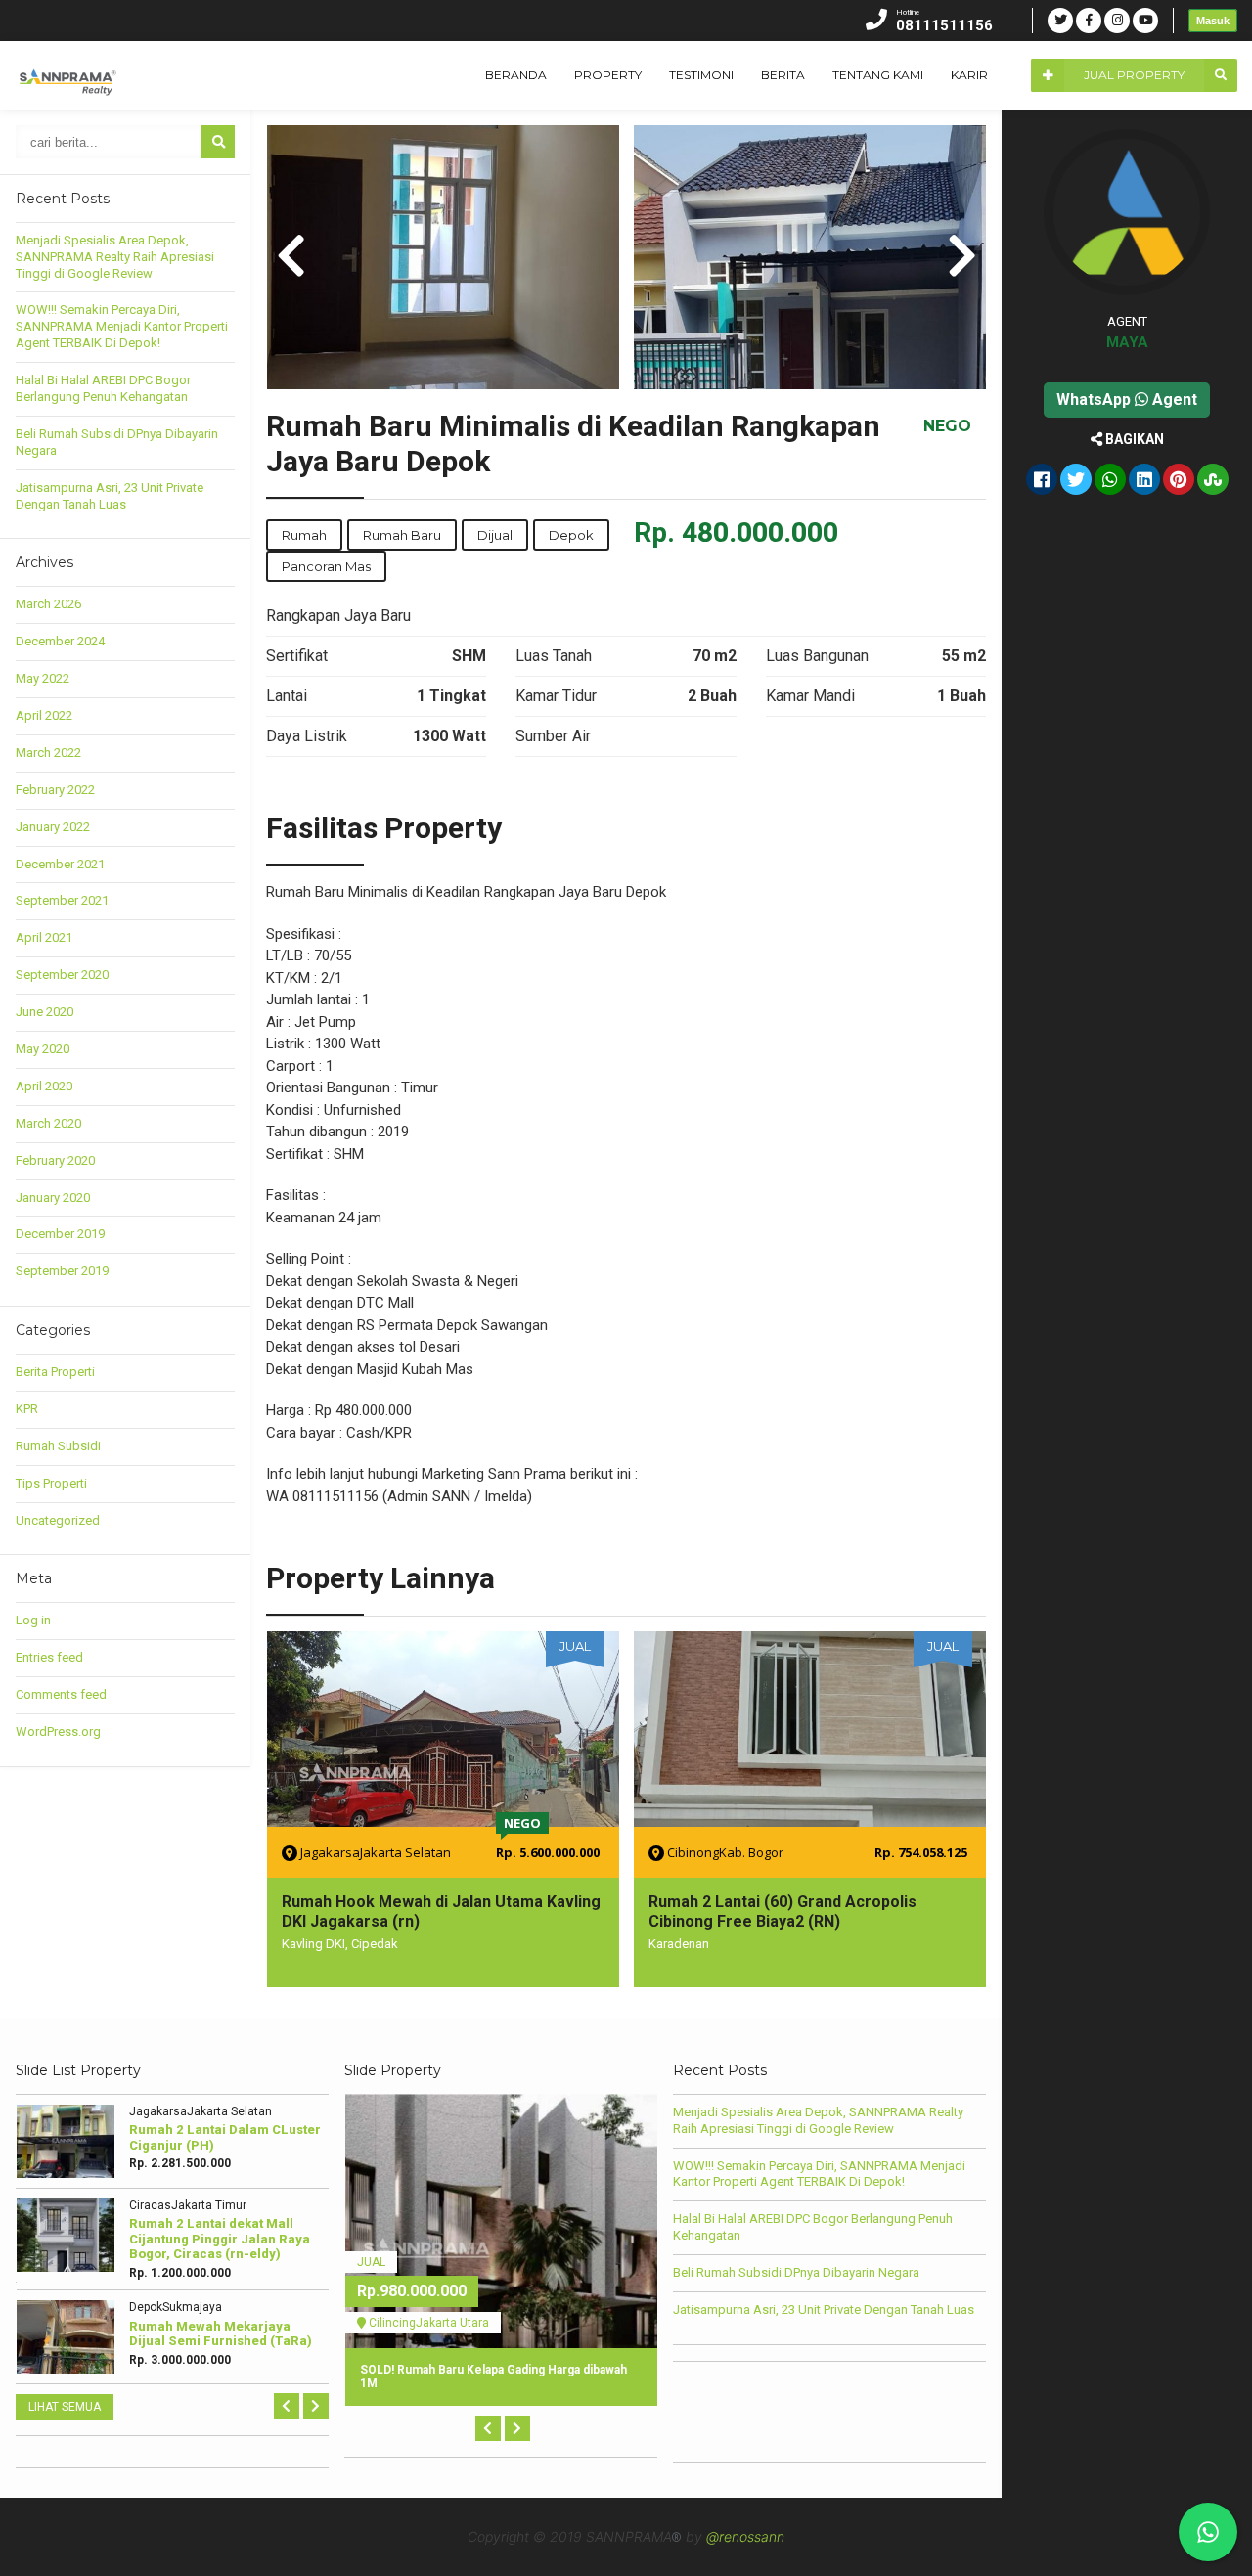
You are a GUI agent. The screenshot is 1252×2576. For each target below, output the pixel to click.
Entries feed (49, 1657)
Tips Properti (51, 1483)
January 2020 (53, 1198)
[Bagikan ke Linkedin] (1144, 481)
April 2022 (44, 715)
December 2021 (60, 864)
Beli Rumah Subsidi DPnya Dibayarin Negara (796, 2272)
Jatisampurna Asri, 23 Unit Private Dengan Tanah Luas (110, 496)
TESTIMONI (701, 75)
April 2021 (44, 937)
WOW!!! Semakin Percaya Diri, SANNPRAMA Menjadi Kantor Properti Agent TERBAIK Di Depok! (122, 326)
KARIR (969, 75)
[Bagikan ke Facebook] (1042, 481)
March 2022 (48, 753)
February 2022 (55, 790)
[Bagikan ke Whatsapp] (1110, 481)
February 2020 (55, 1160)
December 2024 (60, 641)
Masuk (1213, 21)
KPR (27, 1409)
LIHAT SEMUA (65, 2407)
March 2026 (48, 604)
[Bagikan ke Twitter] (1076, 481)
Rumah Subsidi (58, 1446)
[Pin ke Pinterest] (1179, 481)
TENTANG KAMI (878, 75)
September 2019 (62, 1271)
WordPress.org (58, 1732)
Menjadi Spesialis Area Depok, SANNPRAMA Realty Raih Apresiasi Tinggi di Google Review (115, 257)
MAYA (1127, 342)
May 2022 (43, 678)
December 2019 (60, 1234)
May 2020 (43, 1049)
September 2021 (62, 900)
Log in (33, 1620)
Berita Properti (55, 1372)
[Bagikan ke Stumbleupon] (1213, 481)
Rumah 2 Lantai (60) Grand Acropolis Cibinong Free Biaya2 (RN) (782, 1911)
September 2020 (62, 975)
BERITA (783, 75)
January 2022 (53, 827)
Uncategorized (58, 1520)
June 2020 (45, 1012)
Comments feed (61, 1694)
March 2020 (48, 1123)
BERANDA (516, 75)
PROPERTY (608, 75)
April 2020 (44, 1086)
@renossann (745, 2536)
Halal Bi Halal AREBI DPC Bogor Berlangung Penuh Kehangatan (103, 388)
